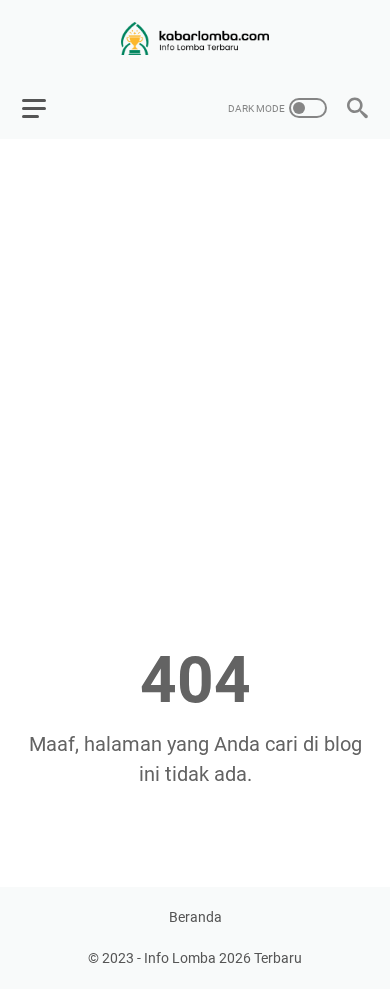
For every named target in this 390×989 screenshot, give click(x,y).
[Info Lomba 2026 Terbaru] (195, 38)
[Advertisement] (195, 356)
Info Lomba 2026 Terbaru (223, 958)
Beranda (195, 917)
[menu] (46, 108)
